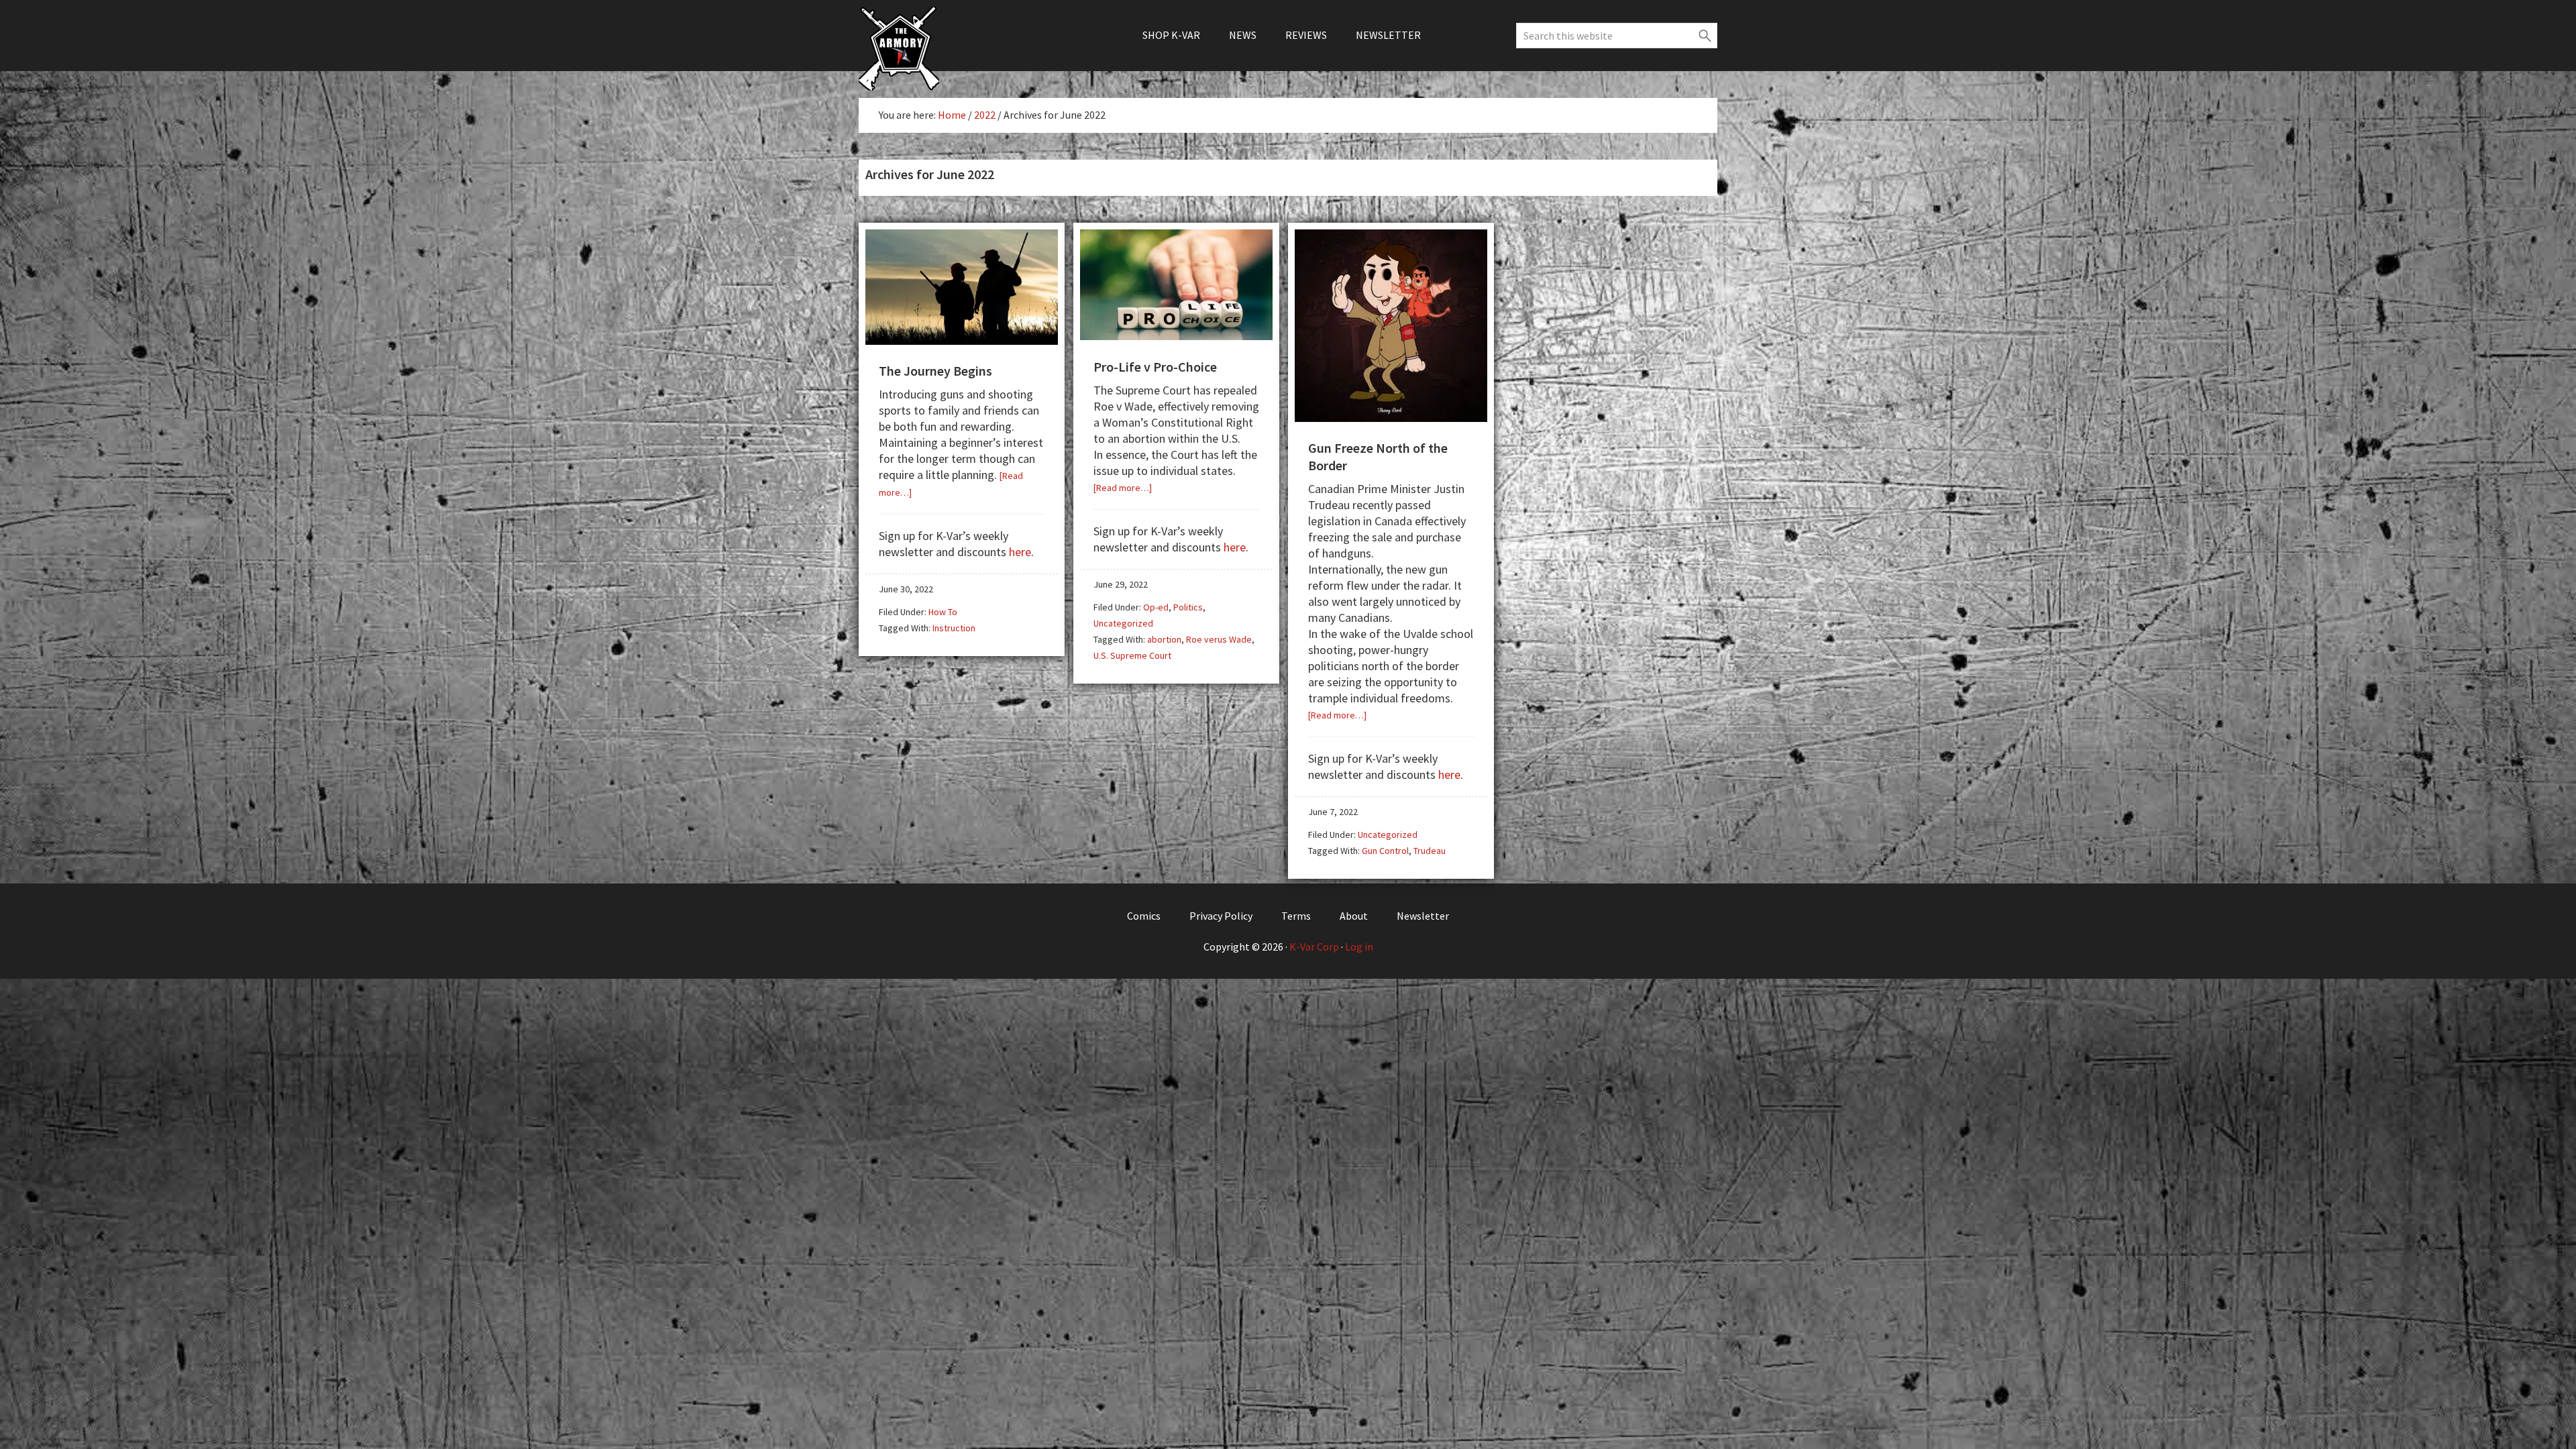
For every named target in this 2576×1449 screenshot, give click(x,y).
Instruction (954, 628)
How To (943, 612)
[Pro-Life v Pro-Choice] (1176, 335)
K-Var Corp (1314, 947)
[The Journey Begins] (962, 340)
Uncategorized (1123, 623)
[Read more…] (1123, 488)
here (1020, 552)
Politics (1188, 607)
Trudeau (1430, 851)
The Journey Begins (935, 371)
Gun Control (1385, 851)
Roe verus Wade (1219, 639)
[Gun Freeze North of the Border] (1391, 417)
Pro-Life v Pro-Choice (1155, 367)
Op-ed (1156, 607)
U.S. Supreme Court (1132, 655)
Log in (1359, 947)
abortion (1164, 639)
